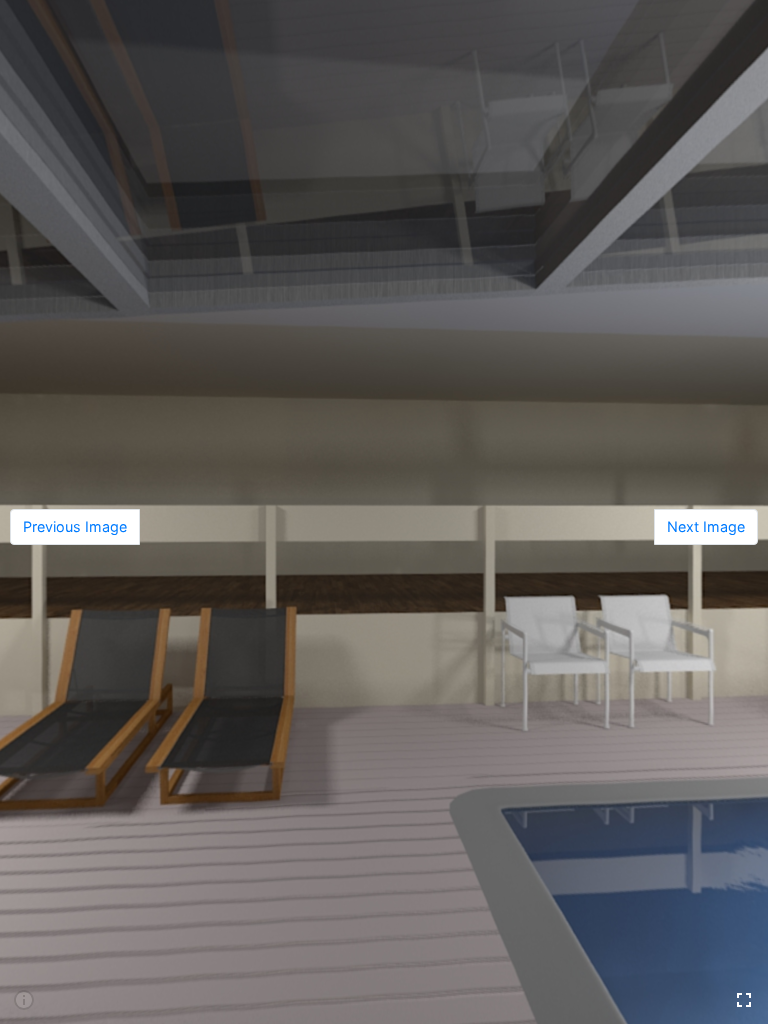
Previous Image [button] (75, 526)
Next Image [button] (706, 526)
